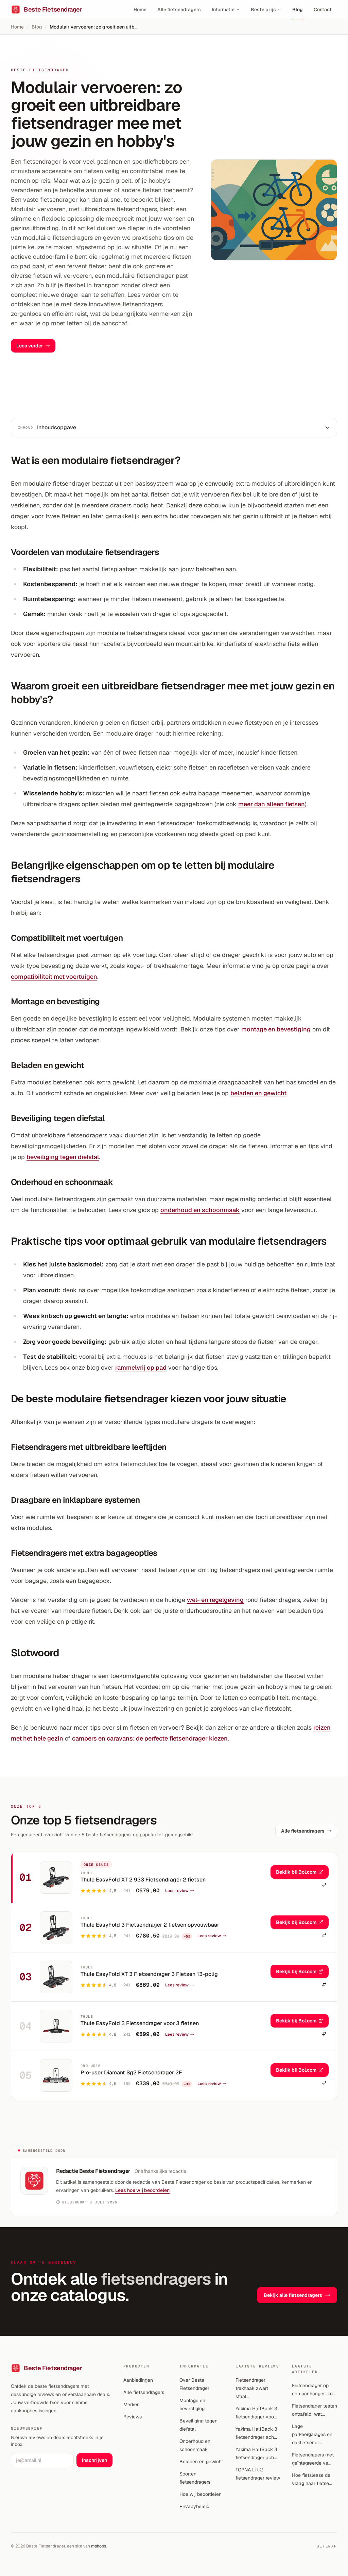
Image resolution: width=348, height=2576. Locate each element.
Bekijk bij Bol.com (296, 1872)
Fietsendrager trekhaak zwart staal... (252, 2388)
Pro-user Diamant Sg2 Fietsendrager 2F (131, 2073)
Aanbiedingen (138, 2380)
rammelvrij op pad (141, 1367)
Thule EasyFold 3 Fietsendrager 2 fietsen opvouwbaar (150, 1925)
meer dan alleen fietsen (272, 804)
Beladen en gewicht (201, 2462)
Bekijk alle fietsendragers (293, 2295)
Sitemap (327, 2546)
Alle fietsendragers (179, 10)
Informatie (223, 10)
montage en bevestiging (276, 1029)
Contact (323, 10)
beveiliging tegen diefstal (63, 1157)
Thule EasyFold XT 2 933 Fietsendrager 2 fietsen (143, 1880)
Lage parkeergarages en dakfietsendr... (312, 2434)
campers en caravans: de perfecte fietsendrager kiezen (150, 1738)
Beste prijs (263, 10)
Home (140, 10)
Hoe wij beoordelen (201, 2494)
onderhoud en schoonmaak (200, 1210)
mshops (99, 2546)
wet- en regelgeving (215, 1600)
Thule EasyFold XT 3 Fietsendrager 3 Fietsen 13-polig (149, 1974)
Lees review (177, 1891)
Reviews (133, 2417)
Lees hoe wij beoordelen (142, 2190)
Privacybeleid (194, 2506)
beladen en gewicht (258, 1093)
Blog (298, 10)
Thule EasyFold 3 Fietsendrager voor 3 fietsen (140, 2023)
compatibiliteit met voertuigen (54, 977)
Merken (132, 2404)
